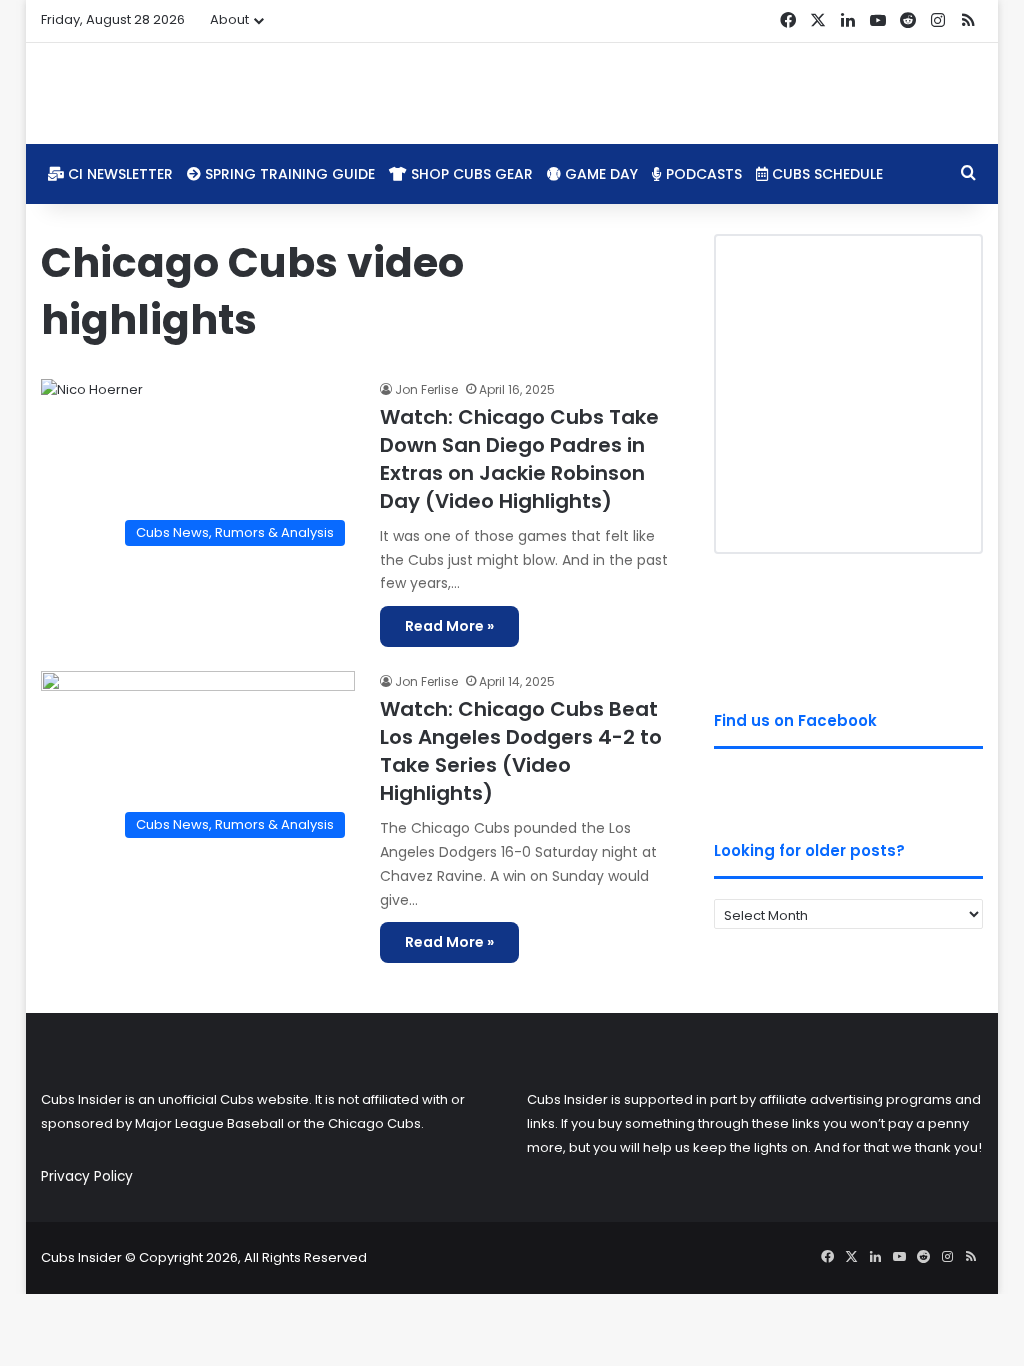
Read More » (449, 626)
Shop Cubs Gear (470, 174)
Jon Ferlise (426, 389)
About (229, 19)
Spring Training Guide (288, 174)
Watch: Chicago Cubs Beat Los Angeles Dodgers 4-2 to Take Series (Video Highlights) (521, 751)
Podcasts (702, 174)
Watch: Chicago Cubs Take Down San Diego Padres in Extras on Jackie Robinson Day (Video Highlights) (519, 459)
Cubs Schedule (825, 174)
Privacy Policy (87, 1176)
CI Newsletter (118, 174)
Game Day (599, 174)
